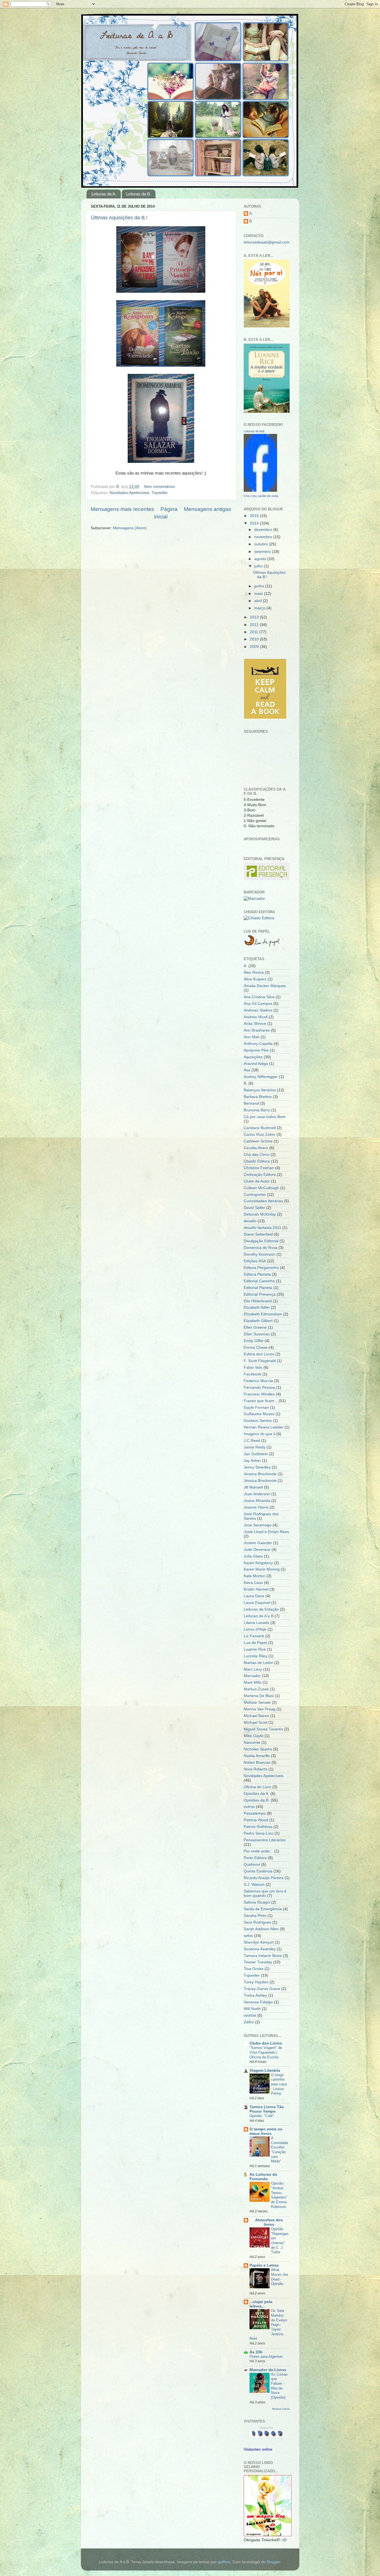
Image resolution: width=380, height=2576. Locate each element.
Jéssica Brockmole (260, 1481)
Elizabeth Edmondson (263, 1314)
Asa (247, 1070)
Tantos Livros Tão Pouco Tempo (267, 2109)
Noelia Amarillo (257, 1756)
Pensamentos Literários (265, 1840)
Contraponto (255, 1195)
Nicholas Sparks (258, 1749)
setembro (263, 552)
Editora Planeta (257, 1274)
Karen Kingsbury (258, 1563)
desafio (250, 1221)
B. (251, 221)
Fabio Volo (253, 1368)
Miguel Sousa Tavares (263, 1729)
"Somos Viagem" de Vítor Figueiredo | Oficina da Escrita (266, 2052)
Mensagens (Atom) (130, 528)
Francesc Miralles (259, 1394)
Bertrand (251, 1103)
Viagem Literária (265, 2071)
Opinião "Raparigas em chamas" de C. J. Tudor (280, 2240)
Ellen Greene (255, 1327)
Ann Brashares (257, 1030)
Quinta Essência (258, 1871)
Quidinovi (252, 1865)
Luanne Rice (255, 1649)
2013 (255, 617)
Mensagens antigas (208, 509)
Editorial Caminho (259, 1281)
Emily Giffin (254, 1341)
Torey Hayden (256, 1982)
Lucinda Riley (256, 1656)
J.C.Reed (252, 1441)
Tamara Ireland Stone (263, 1956)
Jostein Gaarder (258, 1543)
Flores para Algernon (266, 2357)
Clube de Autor (257, 1181)
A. (251, 213)
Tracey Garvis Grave (262, 1989)
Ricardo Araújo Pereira (264, 1878)
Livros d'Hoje (255, 1629)
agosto (261, 559)
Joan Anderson (257, 1494)
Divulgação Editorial (261, 1241)
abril (259, 601)
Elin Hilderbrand (258, 1301)
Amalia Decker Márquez (265, 986)
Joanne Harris (256, 1507)
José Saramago (258, 1525)
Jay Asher (252, 1461)
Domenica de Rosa (261, 1248)
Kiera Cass (253, 1583)
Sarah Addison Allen (261, 1929)
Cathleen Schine (258, 1141)
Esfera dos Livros (259, 1354)
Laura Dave (254, 1596)
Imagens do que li (259, 1434)
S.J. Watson (254, 1885)
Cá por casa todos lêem (265, 1117)
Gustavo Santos (258, 1421)
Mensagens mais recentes (122, 509)
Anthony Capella (258, 1044)
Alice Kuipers (255, 979)
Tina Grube (254, 1969)
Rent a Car (267, 2428)
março (260, 608)
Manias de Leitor (258, 1663)
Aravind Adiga (256, 1064)
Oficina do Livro (257, 1787)
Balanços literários (260, 1090)
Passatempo (255, 1813)
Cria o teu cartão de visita (261, 496)
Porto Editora (255, 1858)
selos (248, 1936)
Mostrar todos (281, 2409)
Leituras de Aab (254, 431)
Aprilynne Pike (256, 1050)
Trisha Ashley (255, 1995)
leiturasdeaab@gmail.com (267, 242)
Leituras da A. (104, 194)
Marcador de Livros (268, 2370)
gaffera (224, 2562)
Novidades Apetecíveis (129, 493)
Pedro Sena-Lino (259, 1833)
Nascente (252, 1742)
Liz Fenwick (254, 1636)
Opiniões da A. (256, 1794)
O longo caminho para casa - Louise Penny (279, 2084)
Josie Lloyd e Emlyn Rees (266, 1532)
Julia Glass (253, 1556)
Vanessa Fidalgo (258, 2002)
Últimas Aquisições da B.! (119, 218)
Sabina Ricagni (257, 1902)
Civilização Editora (260, 1175)
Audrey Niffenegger (261, 1077)
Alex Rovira (254, 972)
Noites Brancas (257, 1763)
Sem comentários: (160, 487)
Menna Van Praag (260, 1709)
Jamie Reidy (255, 1447)
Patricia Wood (256, 1820)
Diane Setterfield (258, 1234)
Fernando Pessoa (259, 1388)
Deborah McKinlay (260, 1214)
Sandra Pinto (255, 1916)
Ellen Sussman (257, 1334)
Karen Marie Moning (262, 1569)
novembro (264, 537)
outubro (262, 544)
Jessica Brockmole (260, 1474)
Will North (252, 2009)
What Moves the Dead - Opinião (279, 2277)
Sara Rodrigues (257, 1922)
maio (259, 594)
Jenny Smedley (257, 1467)
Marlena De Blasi (259, 1696)
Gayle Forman (256, 1408)
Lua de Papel (255, 1643)
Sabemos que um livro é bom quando (265, 1893)
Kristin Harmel (256, 1589)
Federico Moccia (258, 1381)
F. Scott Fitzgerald (260, 1361)
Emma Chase (256, 1347)
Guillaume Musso (259, 1414)
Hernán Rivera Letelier (264, 1427)
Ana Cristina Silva (259, 997)
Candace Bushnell (260, 1128)
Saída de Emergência (263, 1909)
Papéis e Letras (264, 2265)
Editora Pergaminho (261, 1268)
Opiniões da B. (257, 1800)
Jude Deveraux (257, 1550)
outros (249, 1807)
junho (260, 586)
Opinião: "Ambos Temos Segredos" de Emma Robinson (279, 2195)
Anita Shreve (255, 1024)
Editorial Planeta (258, 1288)
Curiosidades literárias (263, 1201)
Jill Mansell (253, 1487)
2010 (255, 639)
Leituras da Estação (261, 1609)
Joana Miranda (257, 1501)
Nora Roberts (256, 1769)
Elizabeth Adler (257, 1307)
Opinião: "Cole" (262, 2116)
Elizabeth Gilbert (258, 1321)
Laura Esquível (257, 1603)
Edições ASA (255, 1261)
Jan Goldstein (256, 1454)
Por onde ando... (258, 1851)
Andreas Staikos (258, 1010)
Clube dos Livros (266, 2043)
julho (259, 566)
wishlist (250, 2015)
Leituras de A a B (259, 1616)
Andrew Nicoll (256, 1017)
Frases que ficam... (261, 1401)
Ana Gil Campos (258, 1004)
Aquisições (253, 1057)
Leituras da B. (139, 194)
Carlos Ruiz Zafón (260, 1135)
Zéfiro (249, 2022)
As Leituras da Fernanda (263, 2177)
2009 (255, 647)
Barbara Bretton (258, 1097)
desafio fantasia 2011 (262, 1228)
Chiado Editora (257, 1161)
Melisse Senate (257, 1702)
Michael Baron (256, 1716)
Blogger (273, 2562)
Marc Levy (253, 1669)
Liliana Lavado (256, 1623)
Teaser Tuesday (258, 1962)
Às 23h (256, 2352)
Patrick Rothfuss (258, 1827)
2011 (255, 632)
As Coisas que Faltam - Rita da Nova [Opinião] (279, 2386)
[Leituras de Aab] (260, 490)
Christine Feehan (259, 1168)
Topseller (160, 493)
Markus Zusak (256, 1689)
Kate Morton (255, 1576)
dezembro (264, 530)
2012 (255, 625)
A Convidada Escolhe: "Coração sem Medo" (279, 2150)
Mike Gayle (254, 1736)
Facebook (252, 1374)
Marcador (252, 1676)
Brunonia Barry (257, 1110)
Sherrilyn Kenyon (259, 1942)
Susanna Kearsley (260, 1949)
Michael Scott (256, 1722)
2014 (255, 523)
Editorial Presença (260, 1294)
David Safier (254, 1208)
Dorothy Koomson (260, 1254)
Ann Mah (252, 1037)
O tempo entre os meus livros (266, 2131)
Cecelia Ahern (256, 1148)
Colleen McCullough (261, 1188)
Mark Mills (253, 1682)
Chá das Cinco (257, 1155)
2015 (255, 516)
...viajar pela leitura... (261, 2304)
